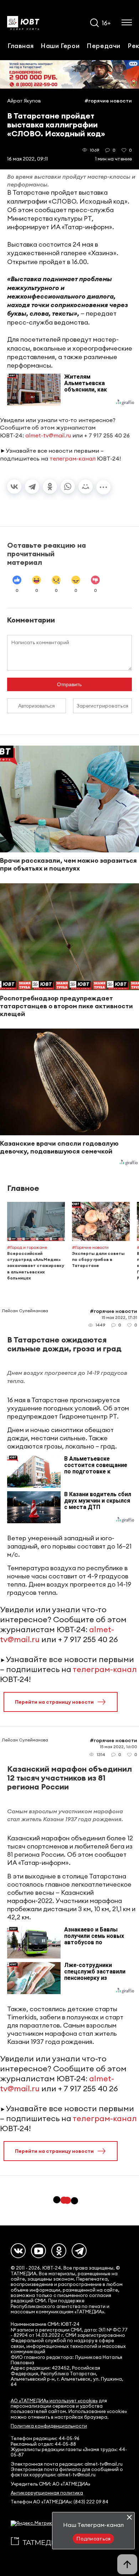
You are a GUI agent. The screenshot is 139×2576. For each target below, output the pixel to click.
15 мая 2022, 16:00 (119, 1747)
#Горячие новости (108, 101)
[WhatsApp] (68, 487)
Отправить (69, 684)
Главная (20, 46)
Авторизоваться (37, 706)
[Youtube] (38, 2251)
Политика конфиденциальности (49, 2426)
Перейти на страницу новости (54, 1702)
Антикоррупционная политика (47, 2493)
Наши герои (60, 46)
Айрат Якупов (24, 101)
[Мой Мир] (86, 487)
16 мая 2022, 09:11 (27, 159)
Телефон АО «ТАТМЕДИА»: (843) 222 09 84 (60, 2502)
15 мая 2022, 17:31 (119, 1317)
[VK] (18, 2251)
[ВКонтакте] (14, 487)
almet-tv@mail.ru (48, 435)
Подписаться (93, 2539)
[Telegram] (32, 487)
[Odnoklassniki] (59, 2251)
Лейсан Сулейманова (25, 1311)
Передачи (104, 46)
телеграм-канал (73, 458)
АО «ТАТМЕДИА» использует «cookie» (54, 2401)
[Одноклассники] (50, 487)
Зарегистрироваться (102, 706)
